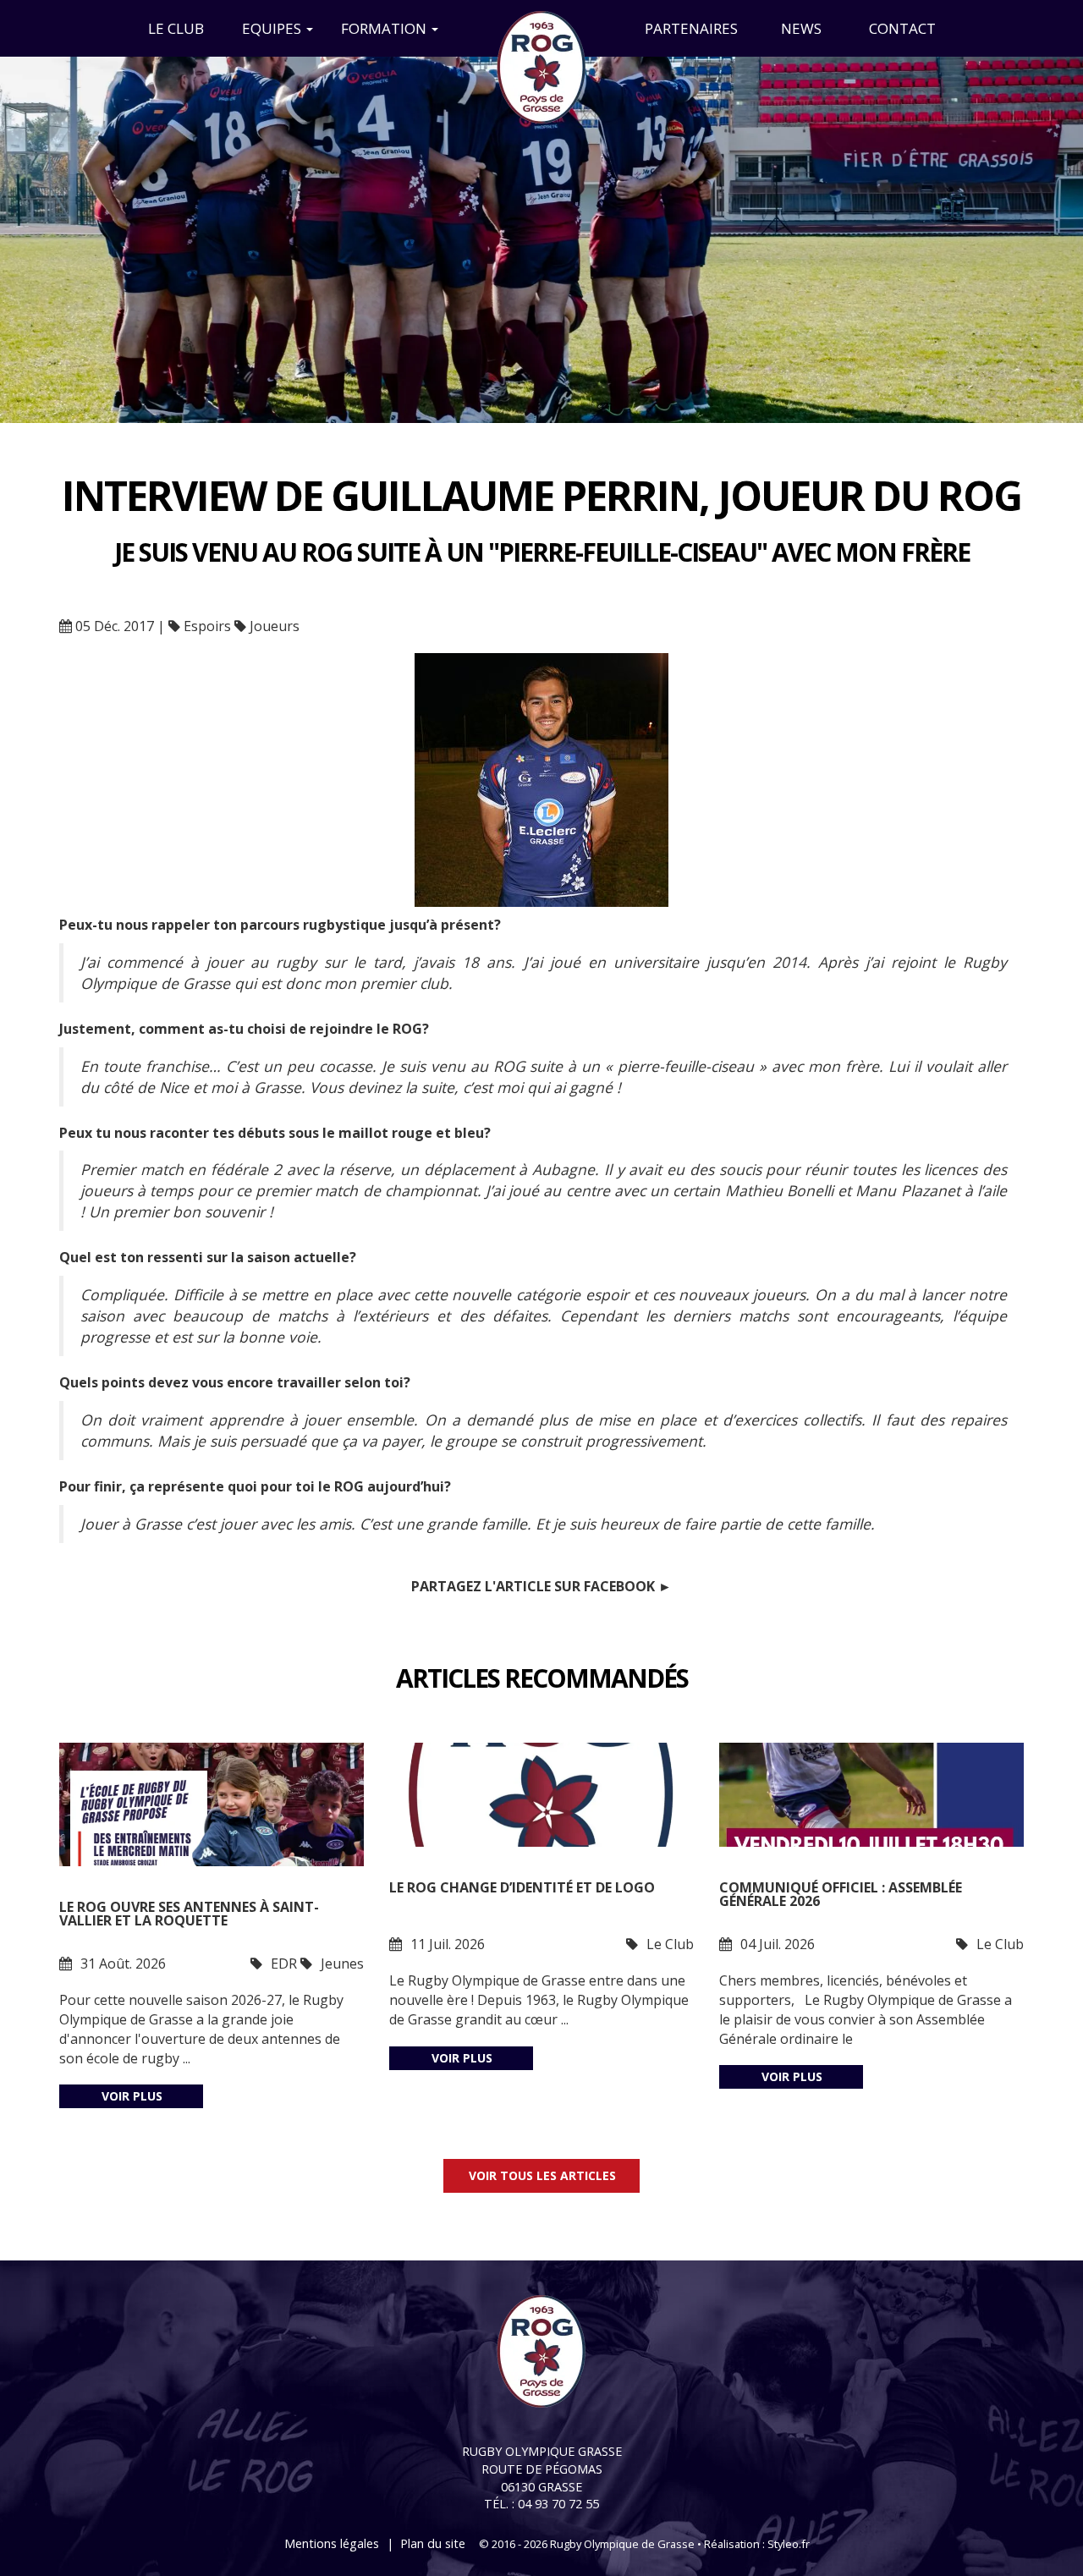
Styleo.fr (789, 2544)
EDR (284, 1964)
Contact (902, 28)
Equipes (273, 28)
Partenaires (691, 28)
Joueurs (275, 626)
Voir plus (132, 2096)
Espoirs (207, 626)
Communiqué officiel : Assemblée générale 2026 (841, 1895)
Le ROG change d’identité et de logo (522, 1889)
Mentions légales (332, 2543)
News (801, 28)
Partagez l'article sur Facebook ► (541, 1586)
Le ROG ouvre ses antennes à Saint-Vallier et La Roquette (189, 1915)
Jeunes (342, 1964)
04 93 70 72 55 (558, 2504)
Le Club (176, 28)
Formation (385, 28)
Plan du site (433, 2543)
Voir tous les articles (542, 2175)
